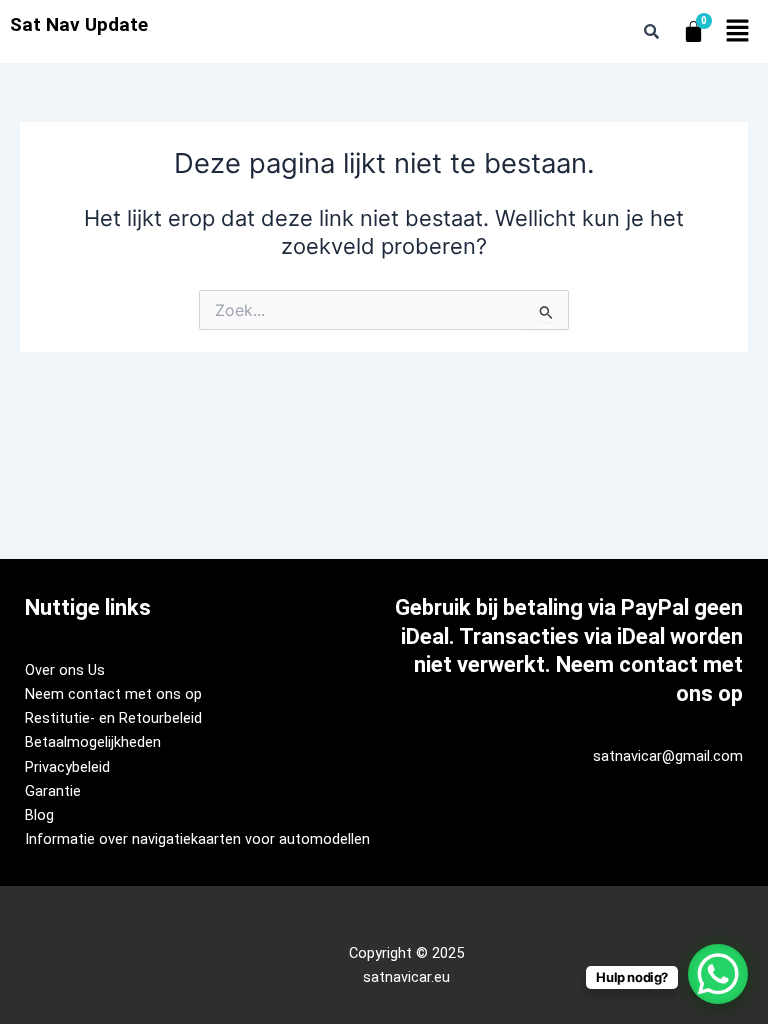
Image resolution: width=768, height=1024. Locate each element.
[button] (738, 31)
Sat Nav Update (79, 24)
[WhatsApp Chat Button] (718, 974)
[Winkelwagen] (693, 31)
